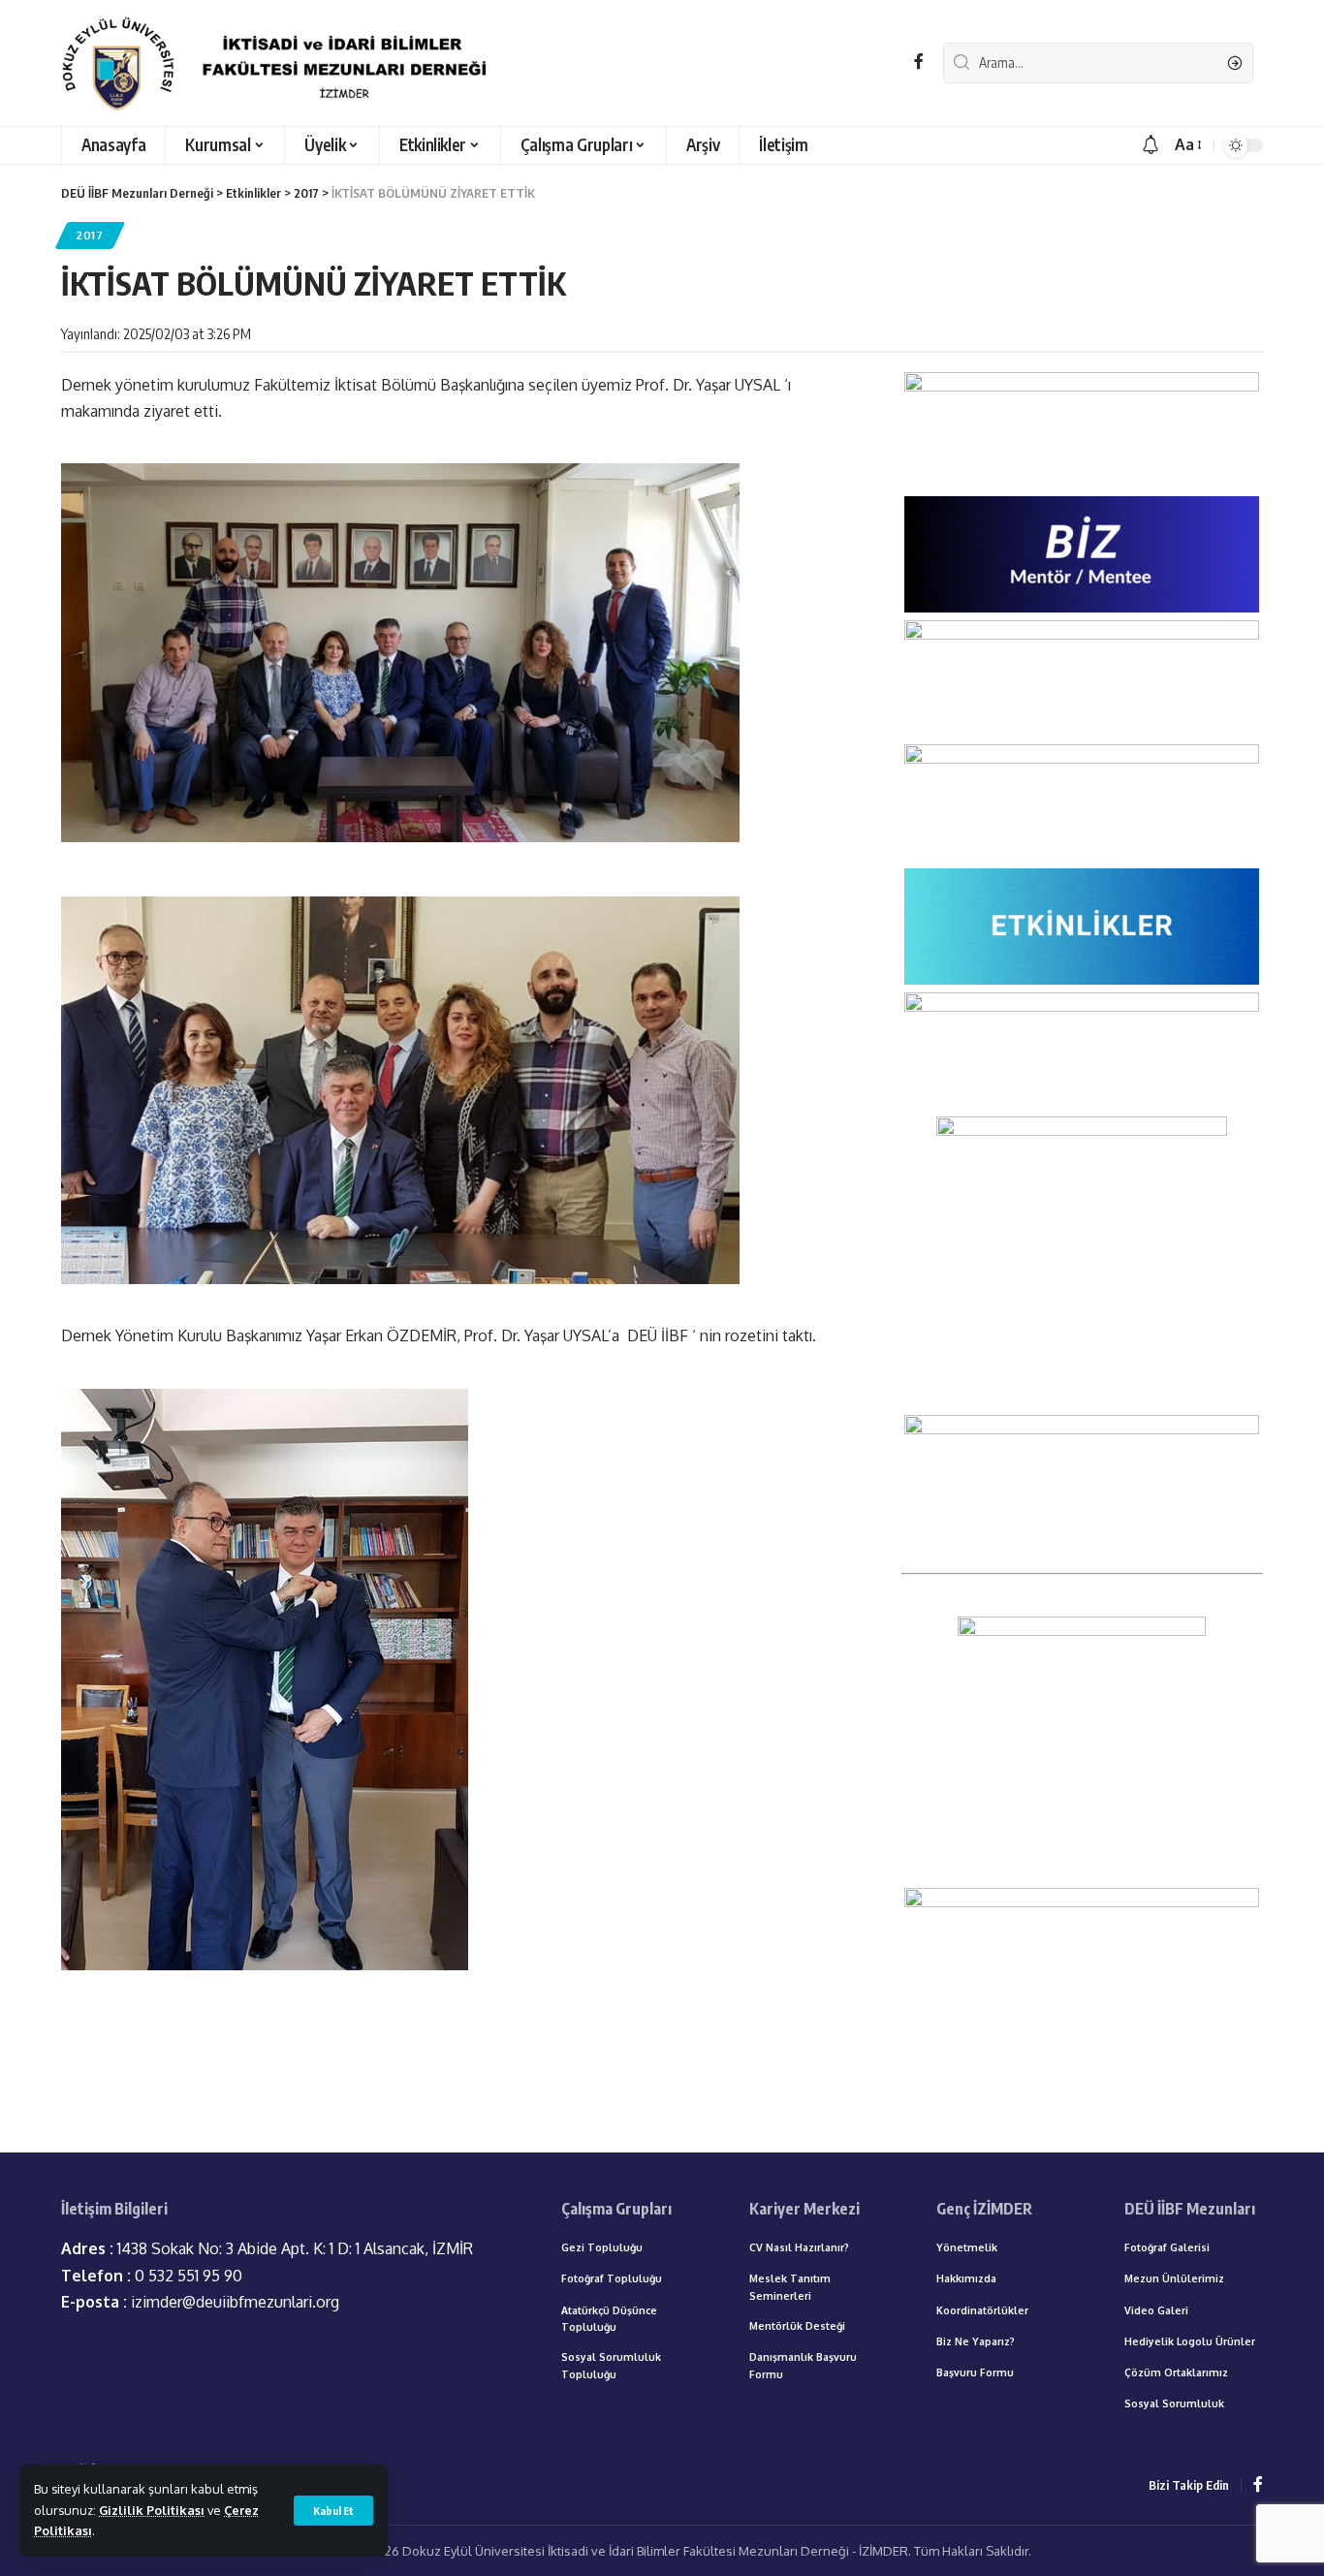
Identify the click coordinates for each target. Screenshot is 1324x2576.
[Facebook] (919, 62)
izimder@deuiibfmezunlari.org (200, 2302)
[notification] (1151, 145)
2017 (90, 235)
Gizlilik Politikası (152, 2510)
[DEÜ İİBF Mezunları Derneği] (280, 63)
